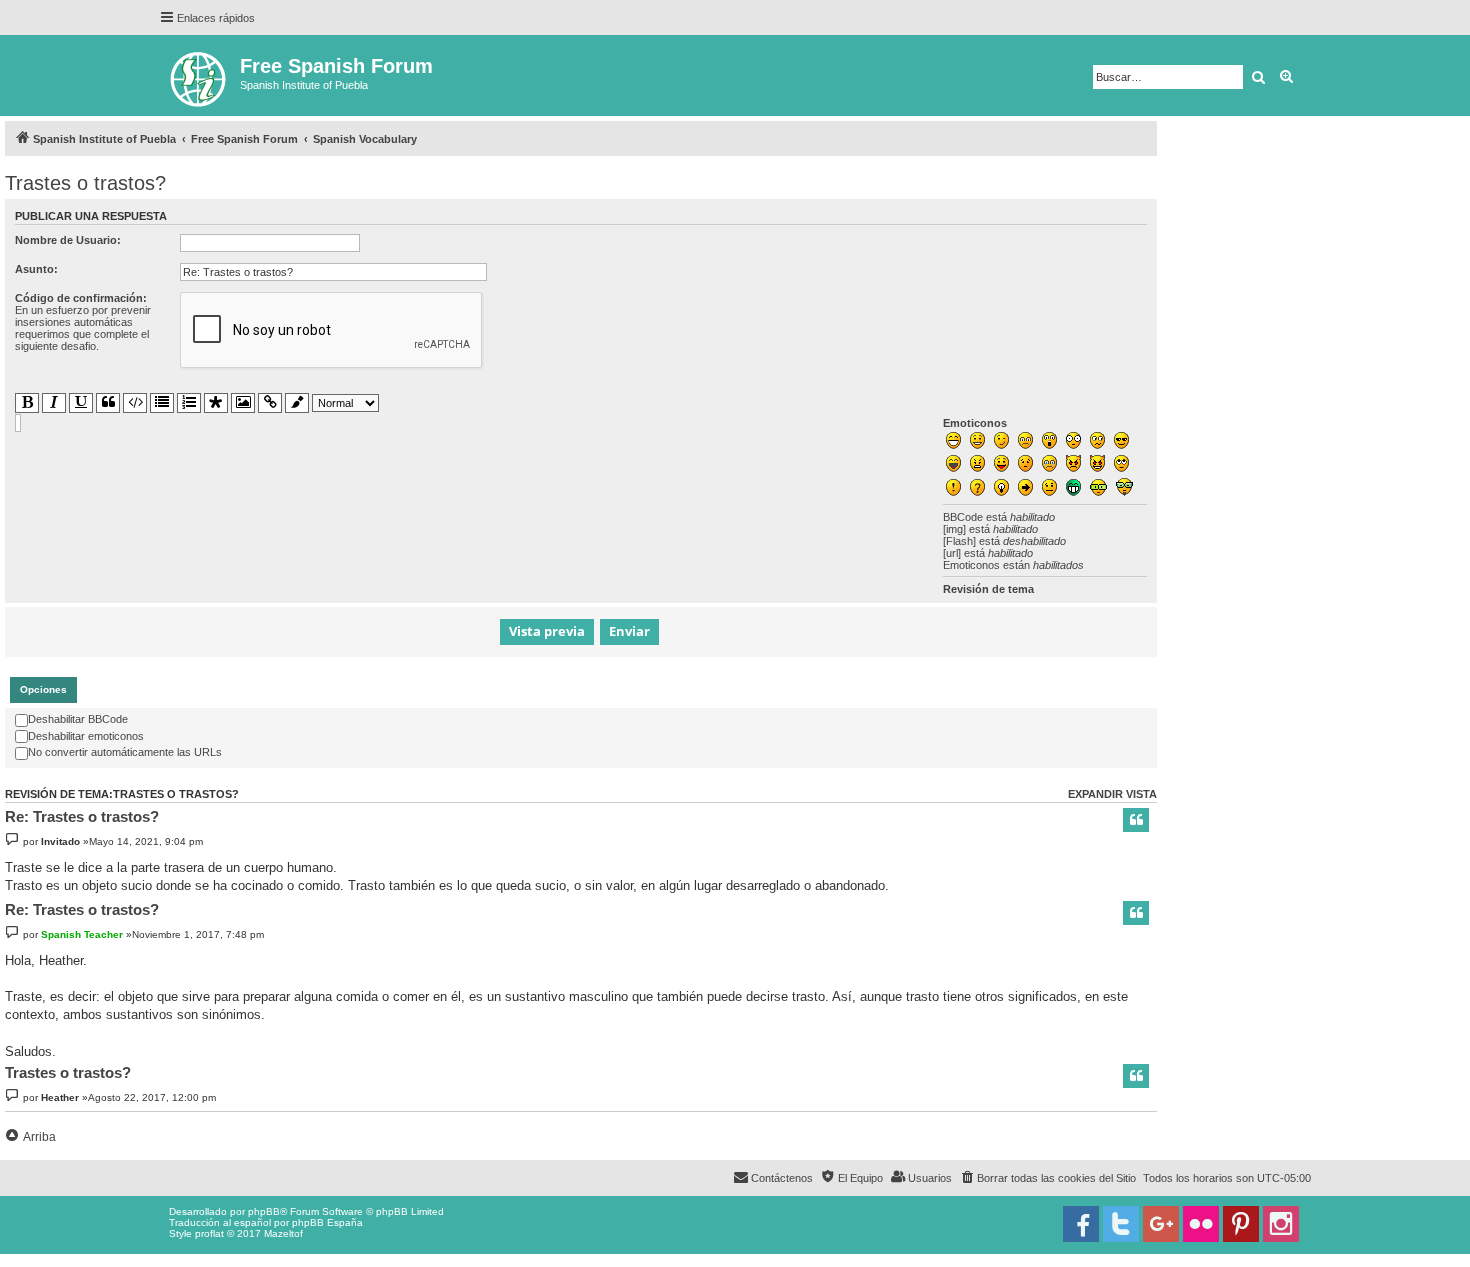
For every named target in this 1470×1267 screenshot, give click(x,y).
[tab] (43, 690)
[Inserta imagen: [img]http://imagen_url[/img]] (243, 403)
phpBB (264, 1211)
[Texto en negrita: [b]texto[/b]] (27, 403)
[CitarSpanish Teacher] (1136, 913)
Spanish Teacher (82, 934)
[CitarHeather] (1136, 1076)
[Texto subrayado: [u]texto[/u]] (81, 403)
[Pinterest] (1241, 1224)
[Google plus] (1161, 1224)
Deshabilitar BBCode (78, 719)
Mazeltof (283, 1233)
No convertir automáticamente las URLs (125, 752)
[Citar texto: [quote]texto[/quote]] (108, 403)
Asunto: (36, 269)
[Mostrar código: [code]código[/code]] (135, 403)
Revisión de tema (988, 589)
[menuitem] (1047, 1178)
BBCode (963, 517)
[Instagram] (1281, 1224)
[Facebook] (1081, 1224)
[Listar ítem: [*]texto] (216, 403)
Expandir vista (1112, 794)
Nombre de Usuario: (68, 240)
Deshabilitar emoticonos (86, 736)
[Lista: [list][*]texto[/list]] (162, 403)
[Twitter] (1121, 1224)
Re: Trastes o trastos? (82, 816)
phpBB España (327, 1222)
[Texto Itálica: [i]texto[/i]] (54, 403)
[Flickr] (1201, 1224)
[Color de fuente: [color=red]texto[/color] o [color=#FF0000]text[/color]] (297, 403)
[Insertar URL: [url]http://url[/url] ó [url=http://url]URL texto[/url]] (270, 403)
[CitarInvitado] (1136, 820)
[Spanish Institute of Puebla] (199, 75)
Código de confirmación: (81, 298)
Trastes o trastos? (85, 183)
